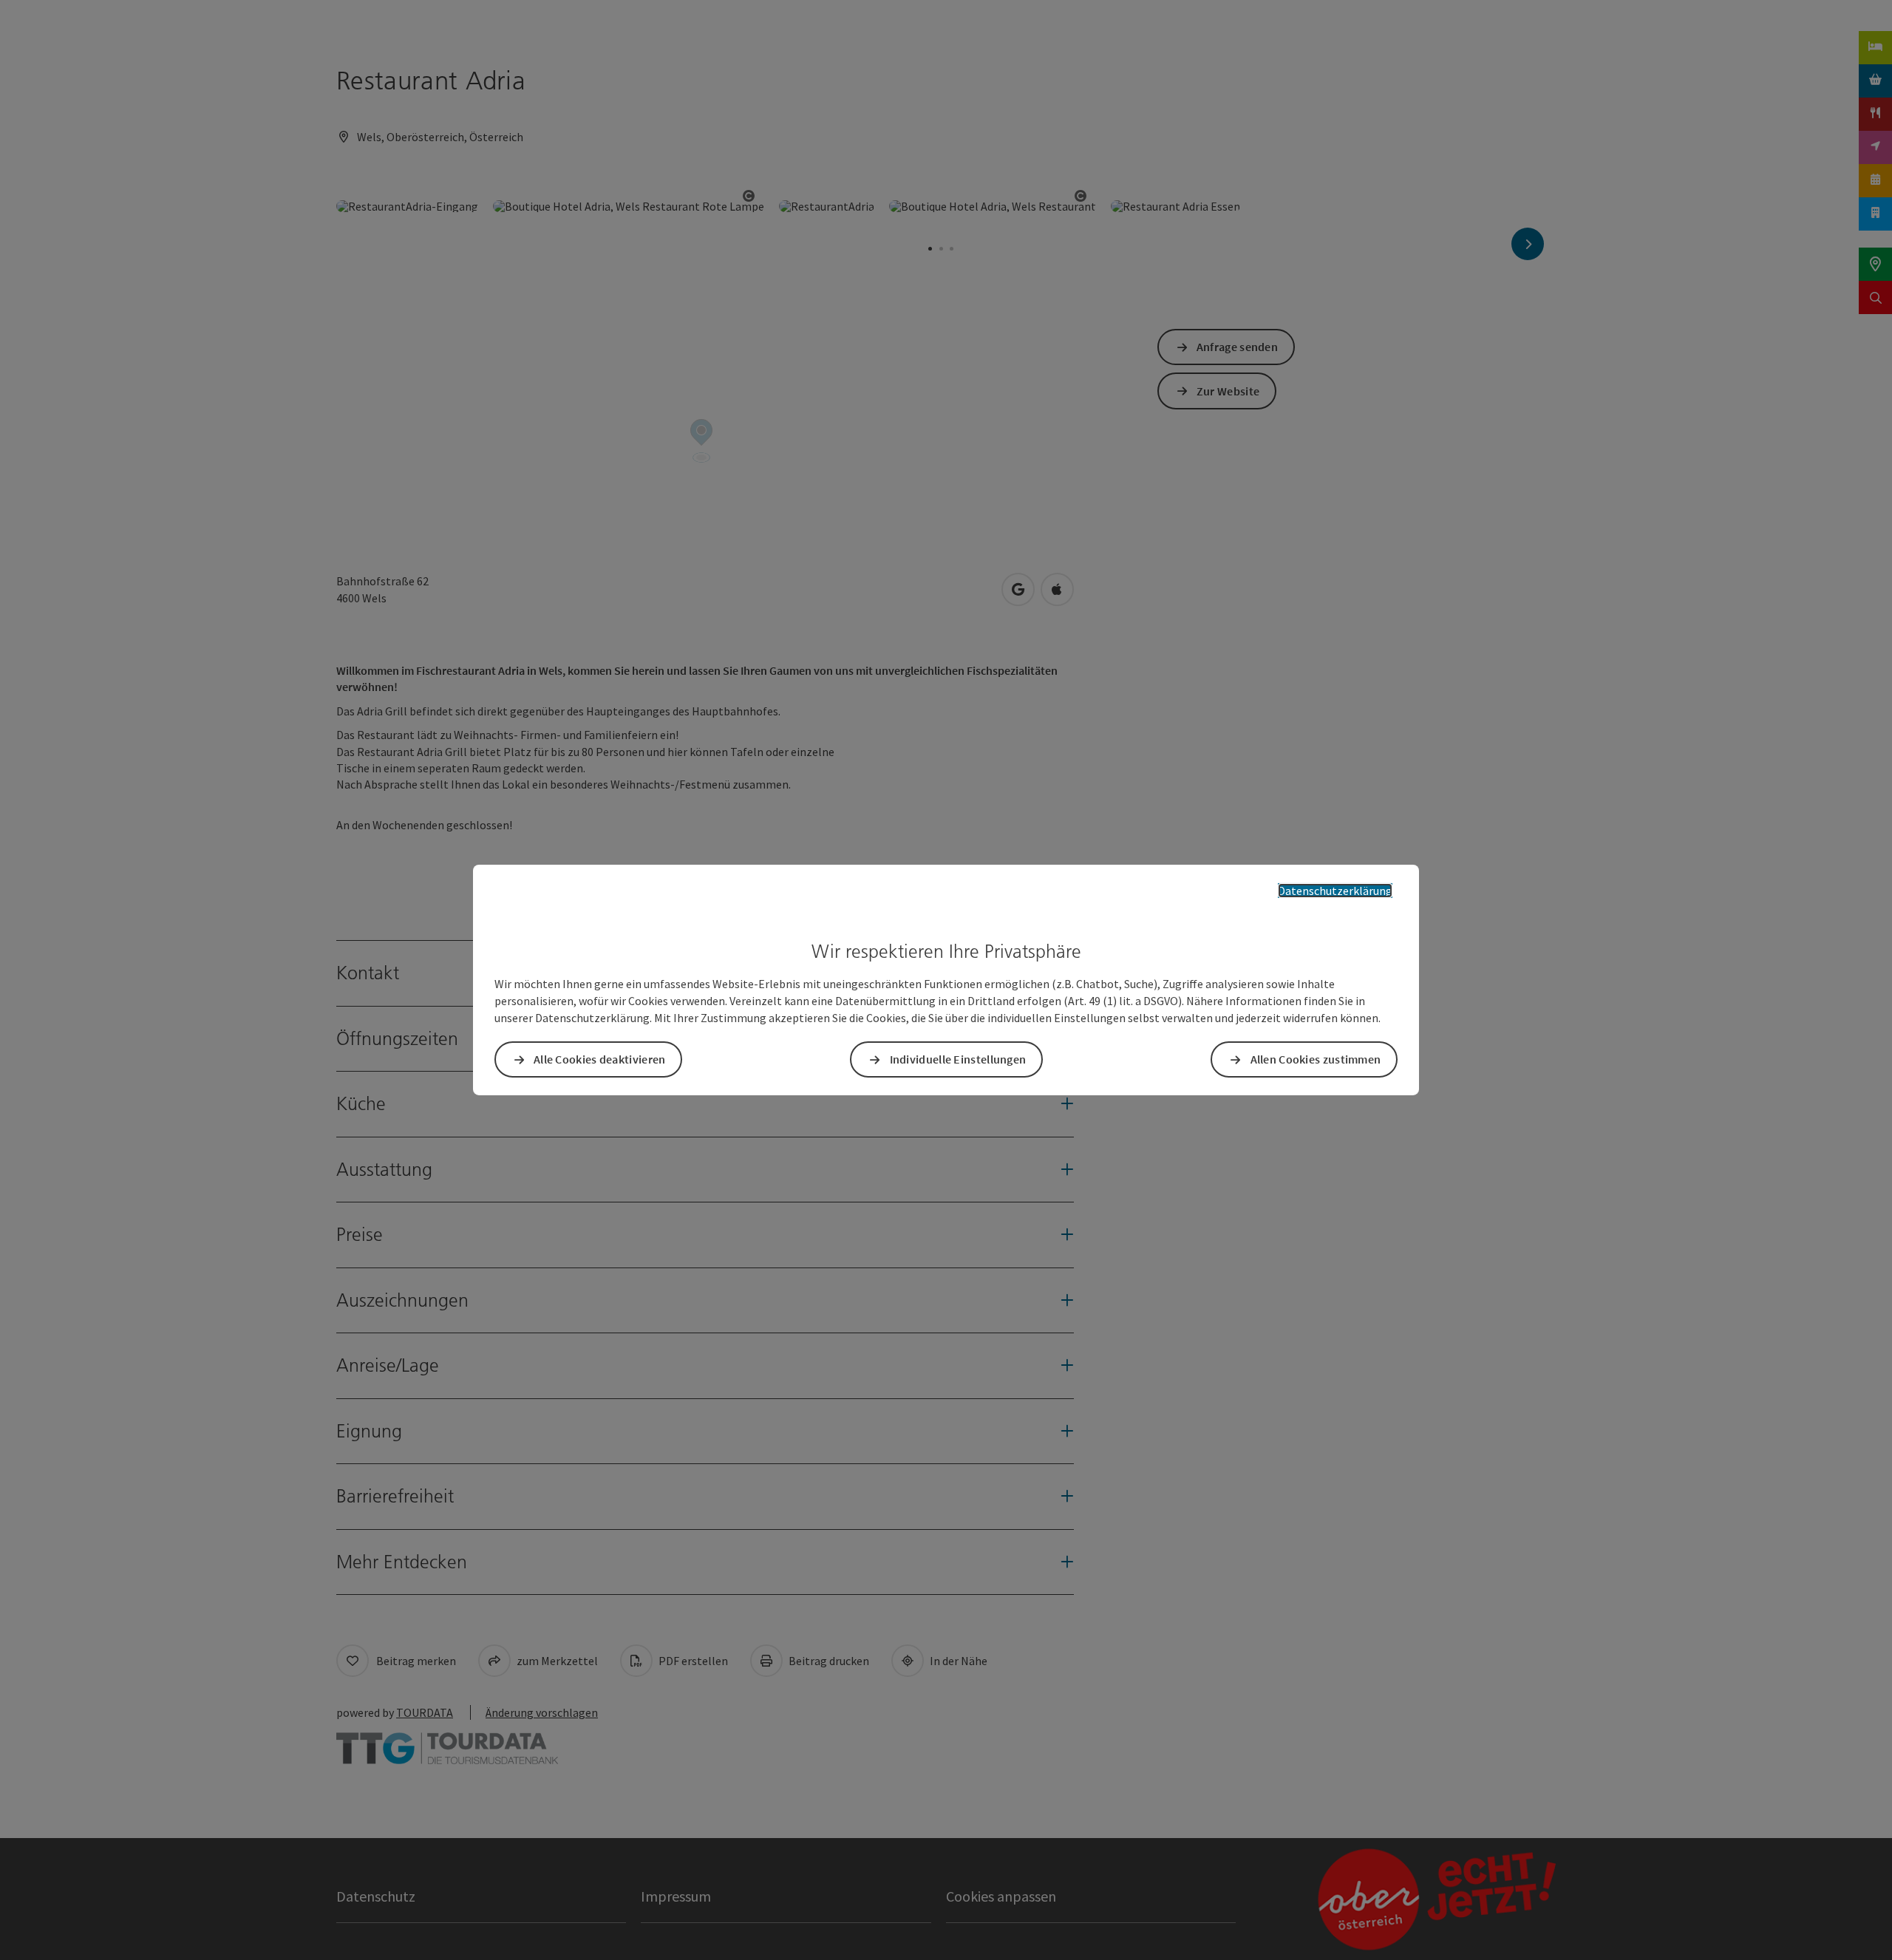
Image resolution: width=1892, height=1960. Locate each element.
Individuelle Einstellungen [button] (958, 1059)
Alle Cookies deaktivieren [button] (600, 1059)
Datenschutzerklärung (1335, 891)
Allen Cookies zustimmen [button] (1316, 1059)
